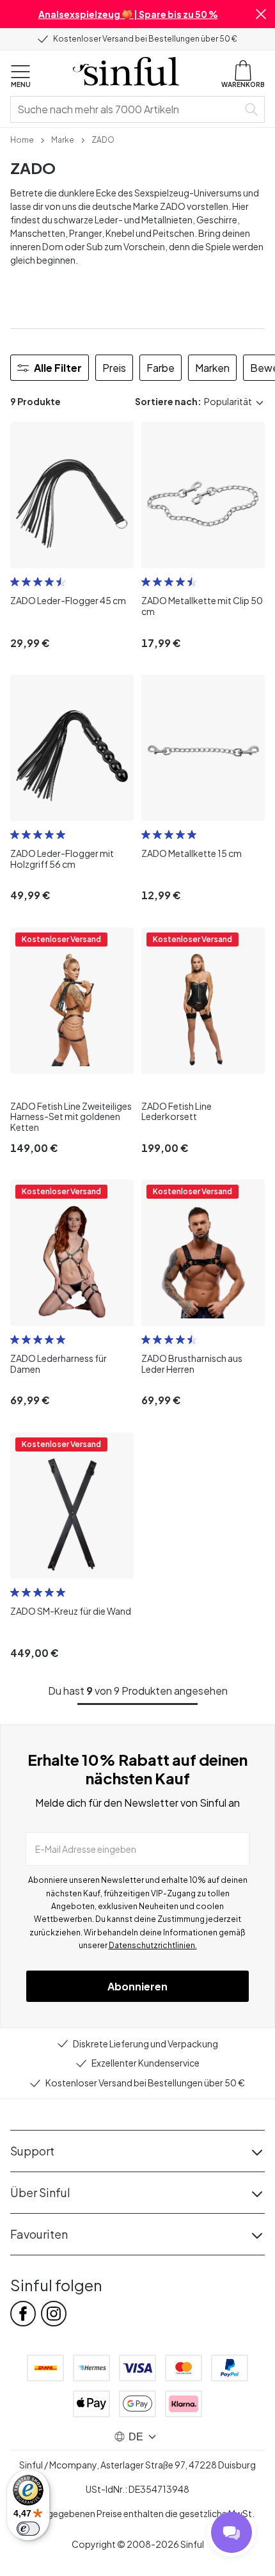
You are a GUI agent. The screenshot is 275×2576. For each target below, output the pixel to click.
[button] (261, 14)
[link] (22, 139)
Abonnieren (137, 1986)
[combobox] (127, 109)
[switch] (28, 2529)
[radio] (15, 582)
